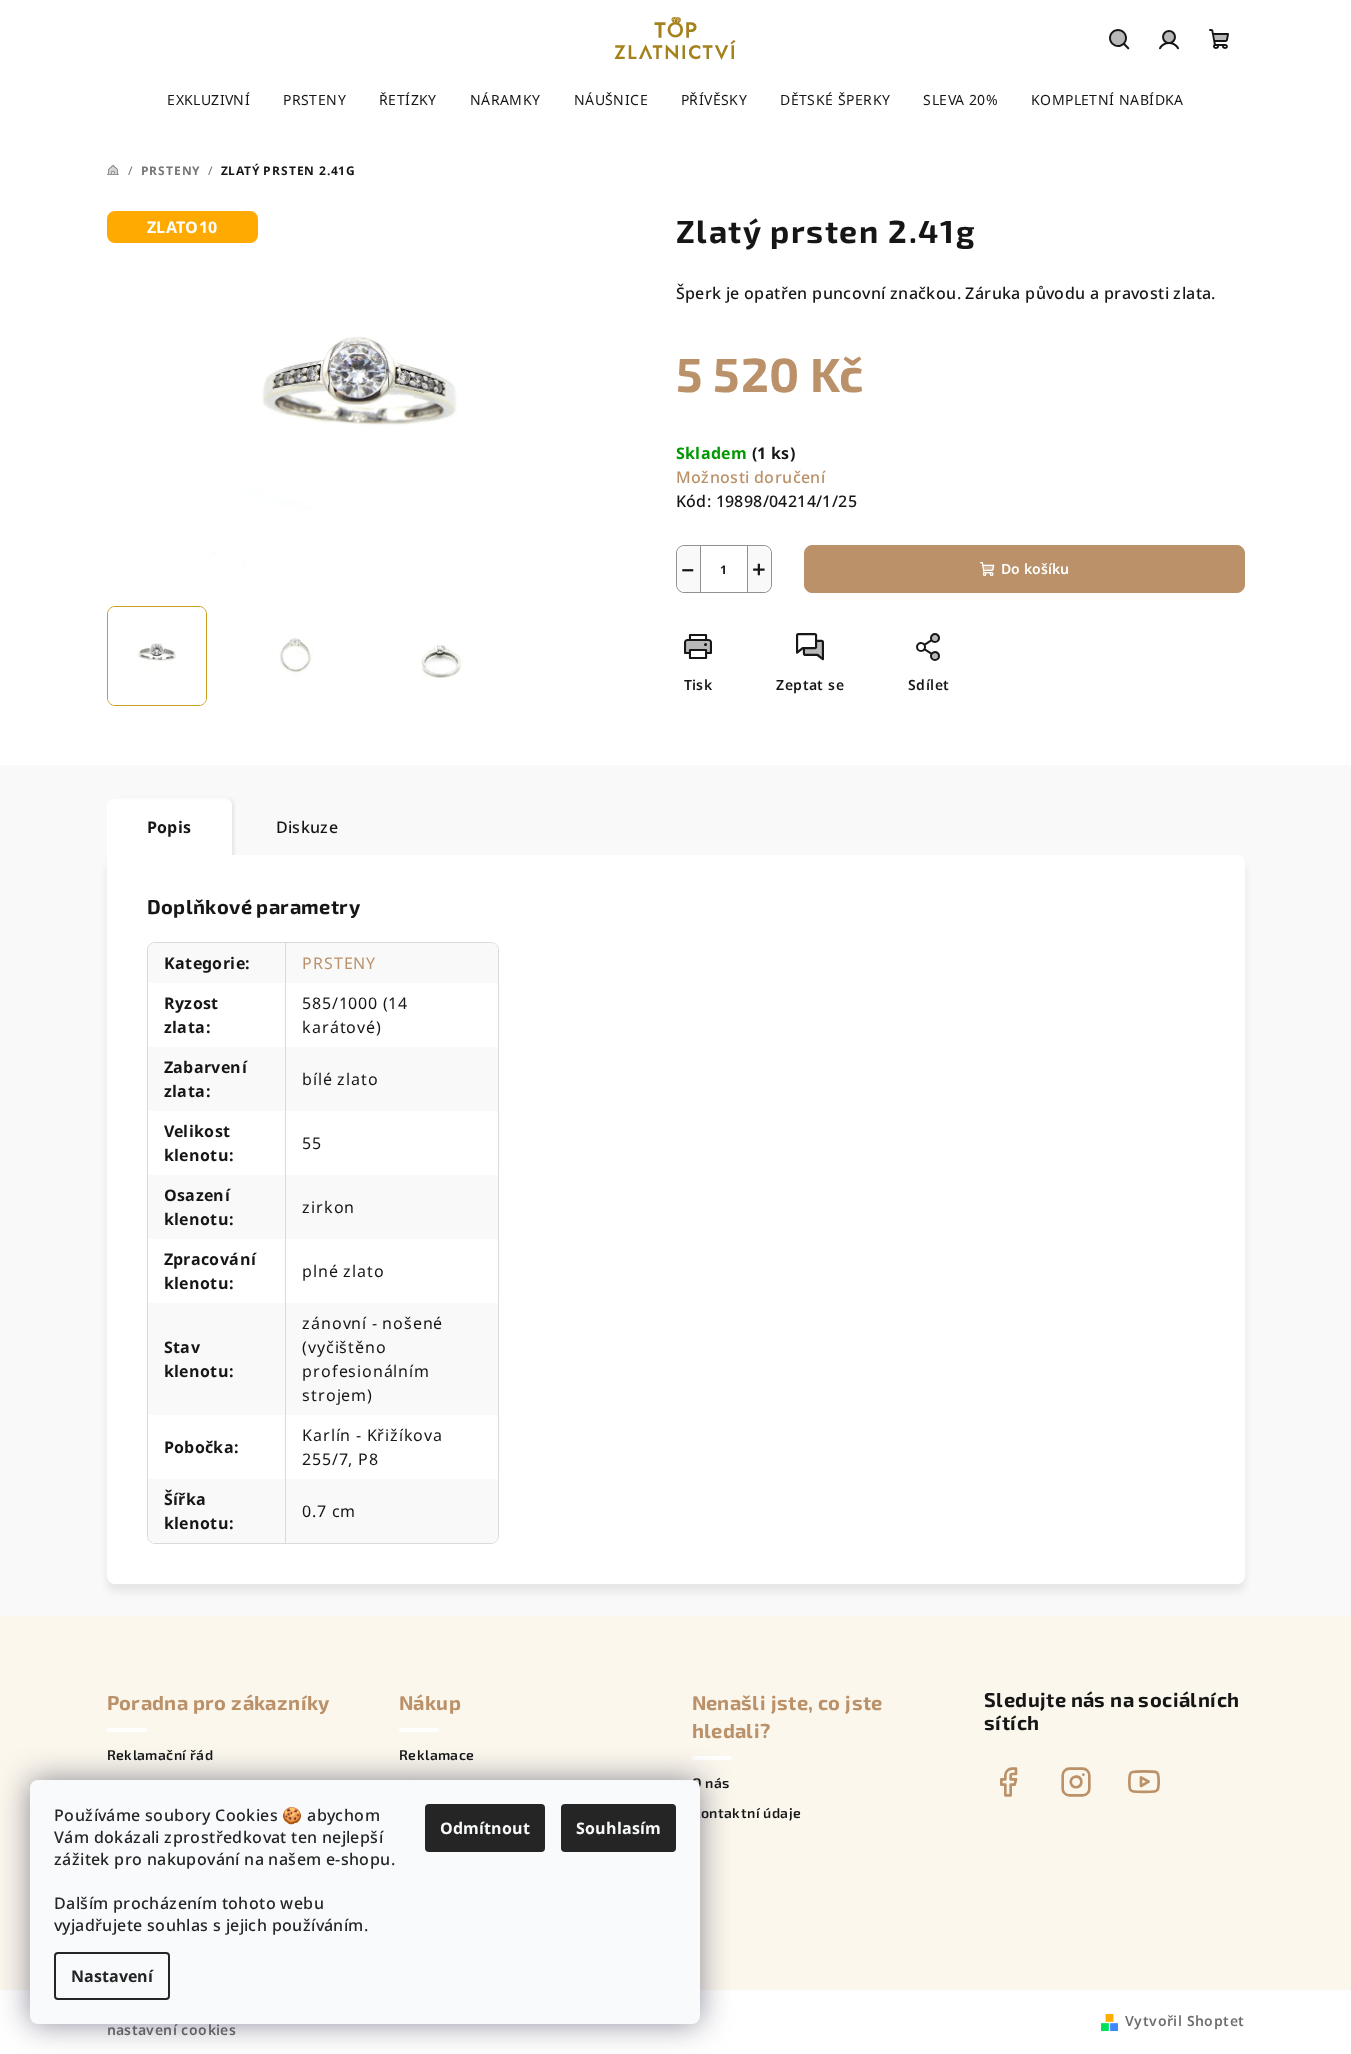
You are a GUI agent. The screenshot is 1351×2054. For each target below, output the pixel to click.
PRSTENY (339, 963)
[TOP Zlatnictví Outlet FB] (1008, 1782)
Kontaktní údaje (747, 1813)
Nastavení (112, 1976)
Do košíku (1035, 568)
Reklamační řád (160, 1755)
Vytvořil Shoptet (1184, 2020)
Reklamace (437, 1755)
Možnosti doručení (751, 477)
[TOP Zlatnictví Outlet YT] (1144, 1782)
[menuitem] (208, 100)
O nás (711, 1783)
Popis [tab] (169, 827)
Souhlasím (618, 1828)
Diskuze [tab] (307, 827)
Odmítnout (485, 1828)
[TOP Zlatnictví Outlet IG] (1076, 1782)
